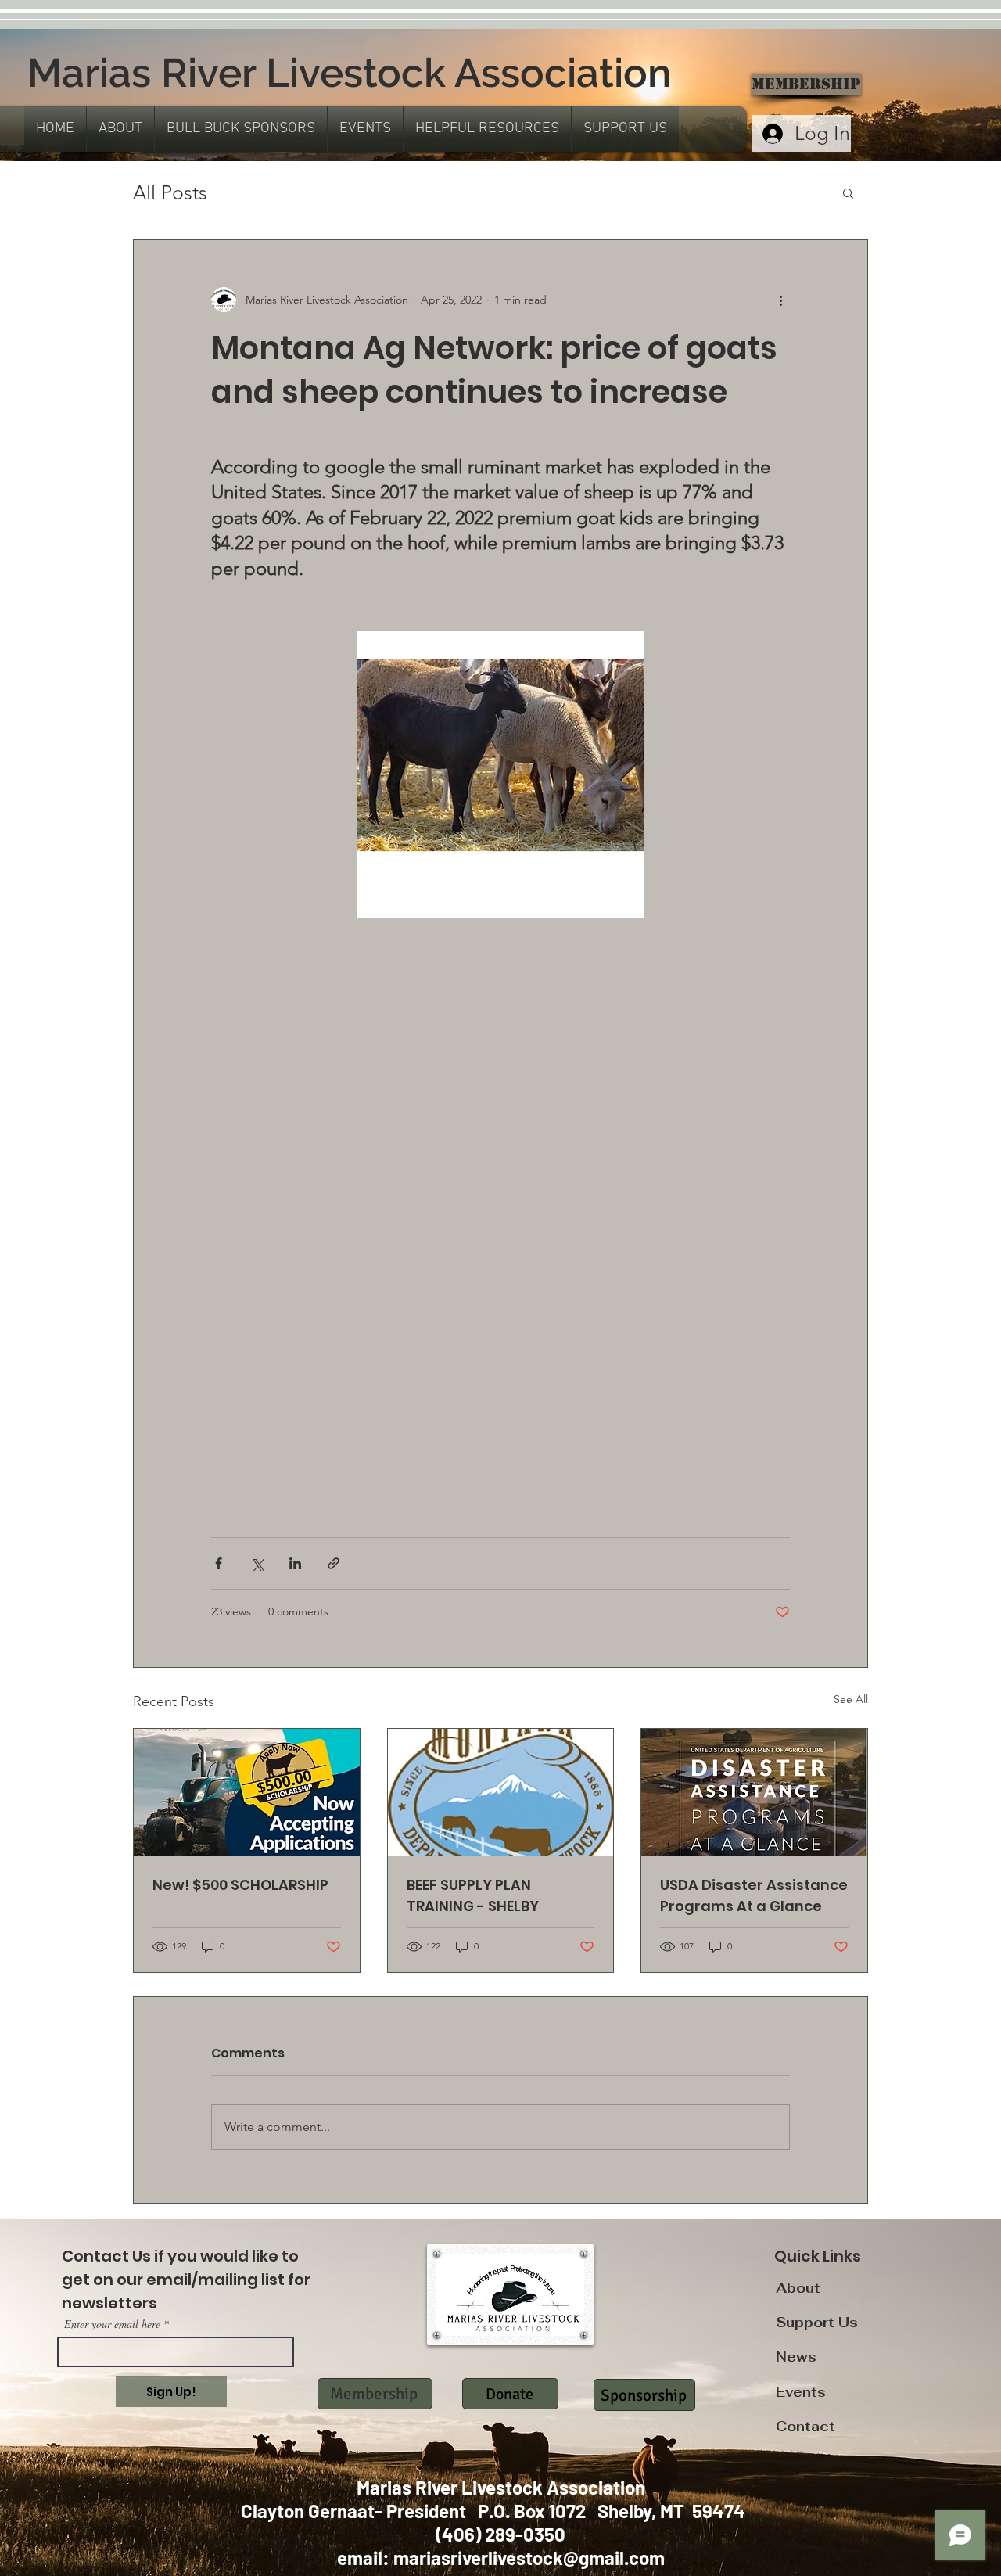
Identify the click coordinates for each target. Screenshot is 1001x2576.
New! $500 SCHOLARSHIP (240, 1885)
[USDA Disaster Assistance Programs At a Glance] (754, 1792)
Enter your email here (112, 2324)
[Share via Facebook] (219, 1563)
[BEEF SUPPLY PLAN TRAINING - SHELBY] (501, 1792)
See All (851, 1699)
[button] (120, 129)
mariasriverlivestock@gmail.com (529, 2558)
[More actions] (780, 300)
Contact (805, 2427)
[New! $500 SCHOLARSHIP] (247, 1792)
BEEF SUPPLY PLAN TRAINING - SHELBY (473, 1895)
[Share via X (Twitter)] (257, 1563)
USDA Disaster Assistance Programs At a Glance (754, 1895)
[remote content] (500, 1159)
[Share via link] (334, 1563)
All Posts (170, 192)
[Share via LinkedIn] (295, 1563)
